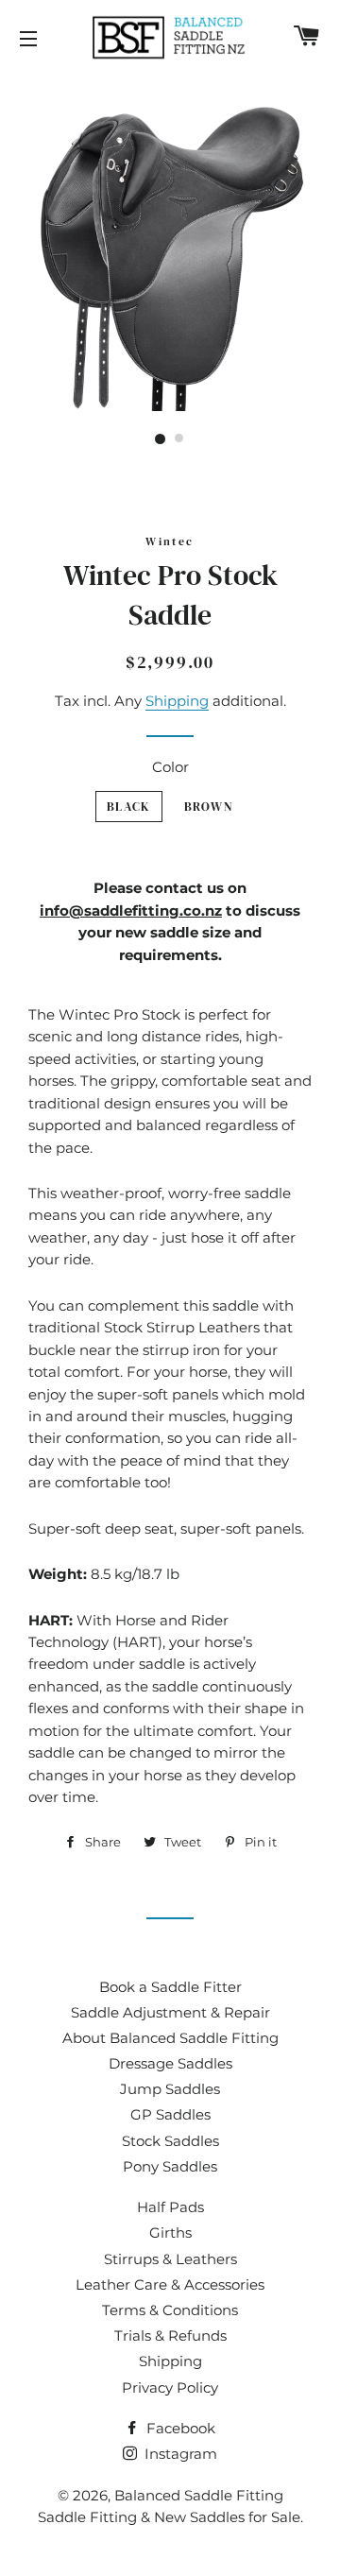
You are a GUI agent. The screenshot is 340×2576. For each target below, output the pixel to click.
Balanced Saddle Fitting (199, 2495)
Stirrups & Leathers (170, 2259)
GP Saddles (170, 2114)
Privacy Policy (170, 2387)
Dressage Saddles (170, 2063)
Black (129, 807)
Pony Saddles (170, 2166)
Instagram (179, 2454)
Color (170, 767)
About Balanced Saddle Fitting (170, 2038)
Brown (209, 807)
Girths (170, 2233)
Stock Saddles (170, 2141)
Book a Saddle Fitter (170, 1987)
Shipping (177, 701)
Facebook (179, 2428)
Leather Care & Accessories (170, 2284)
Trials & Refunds (170, 2336)
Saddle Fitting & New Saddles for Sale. (170, 2517)
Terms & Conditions (170, 2310)
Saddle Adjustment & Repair (170, 2012)
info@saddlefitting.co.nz (131, 910)
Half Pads (170, 2207)
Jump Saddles (170, 2089)
